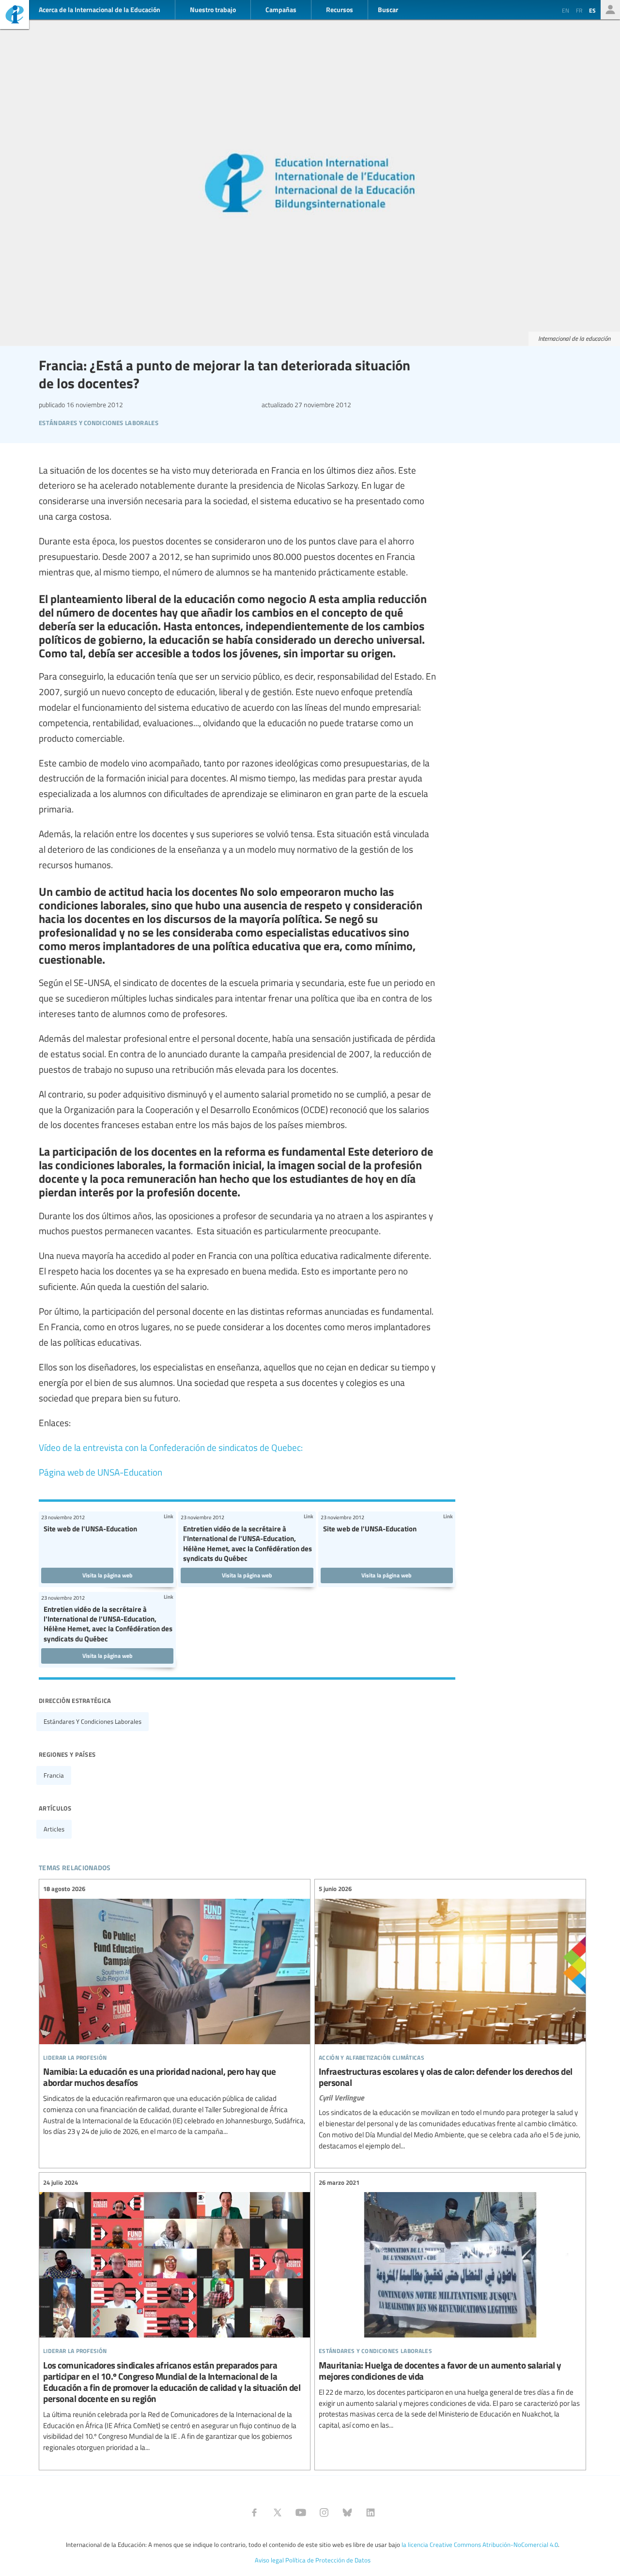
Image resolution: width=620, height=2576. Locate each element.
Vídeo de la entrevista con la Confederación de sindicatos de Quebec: (171, 1447)
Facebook (254, 2512)
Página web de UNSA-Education (101, 1472)
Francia (54, 1775)
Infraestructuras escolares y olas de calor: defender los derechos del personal (450, 2018)
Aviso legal (269, 2560)
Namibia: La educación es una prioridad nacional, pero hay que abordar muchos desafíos (175, 2011)
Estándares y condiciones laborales (93, 1721)
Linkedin (371, 2512)
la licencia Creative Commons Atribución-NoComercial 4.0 (480, 2544)
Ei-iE (15, 16)
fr (579, 10)
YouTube (301, 2512)
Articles (54, 1829)
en (566, 10)
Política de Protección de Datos (328, 2560)
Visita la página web (108, 1575)
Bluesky (347, 2512)
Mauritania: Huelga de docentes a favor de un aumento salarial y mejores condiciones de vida (450, 2304)
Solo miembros (610, 10)
